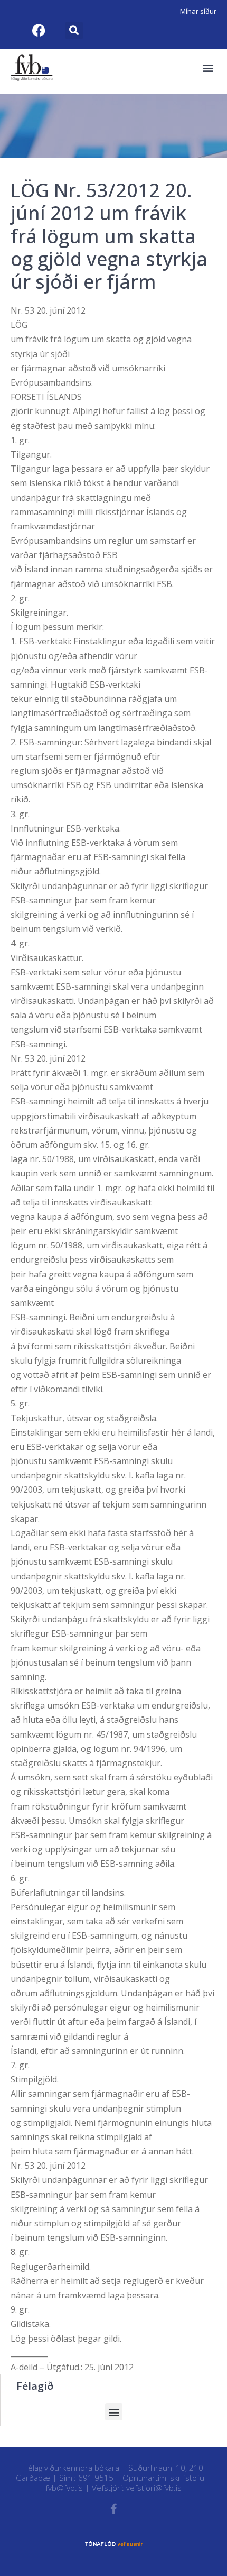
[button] (74, 30)
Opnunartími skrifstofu (163, 2478)
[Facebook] (39, 30)
